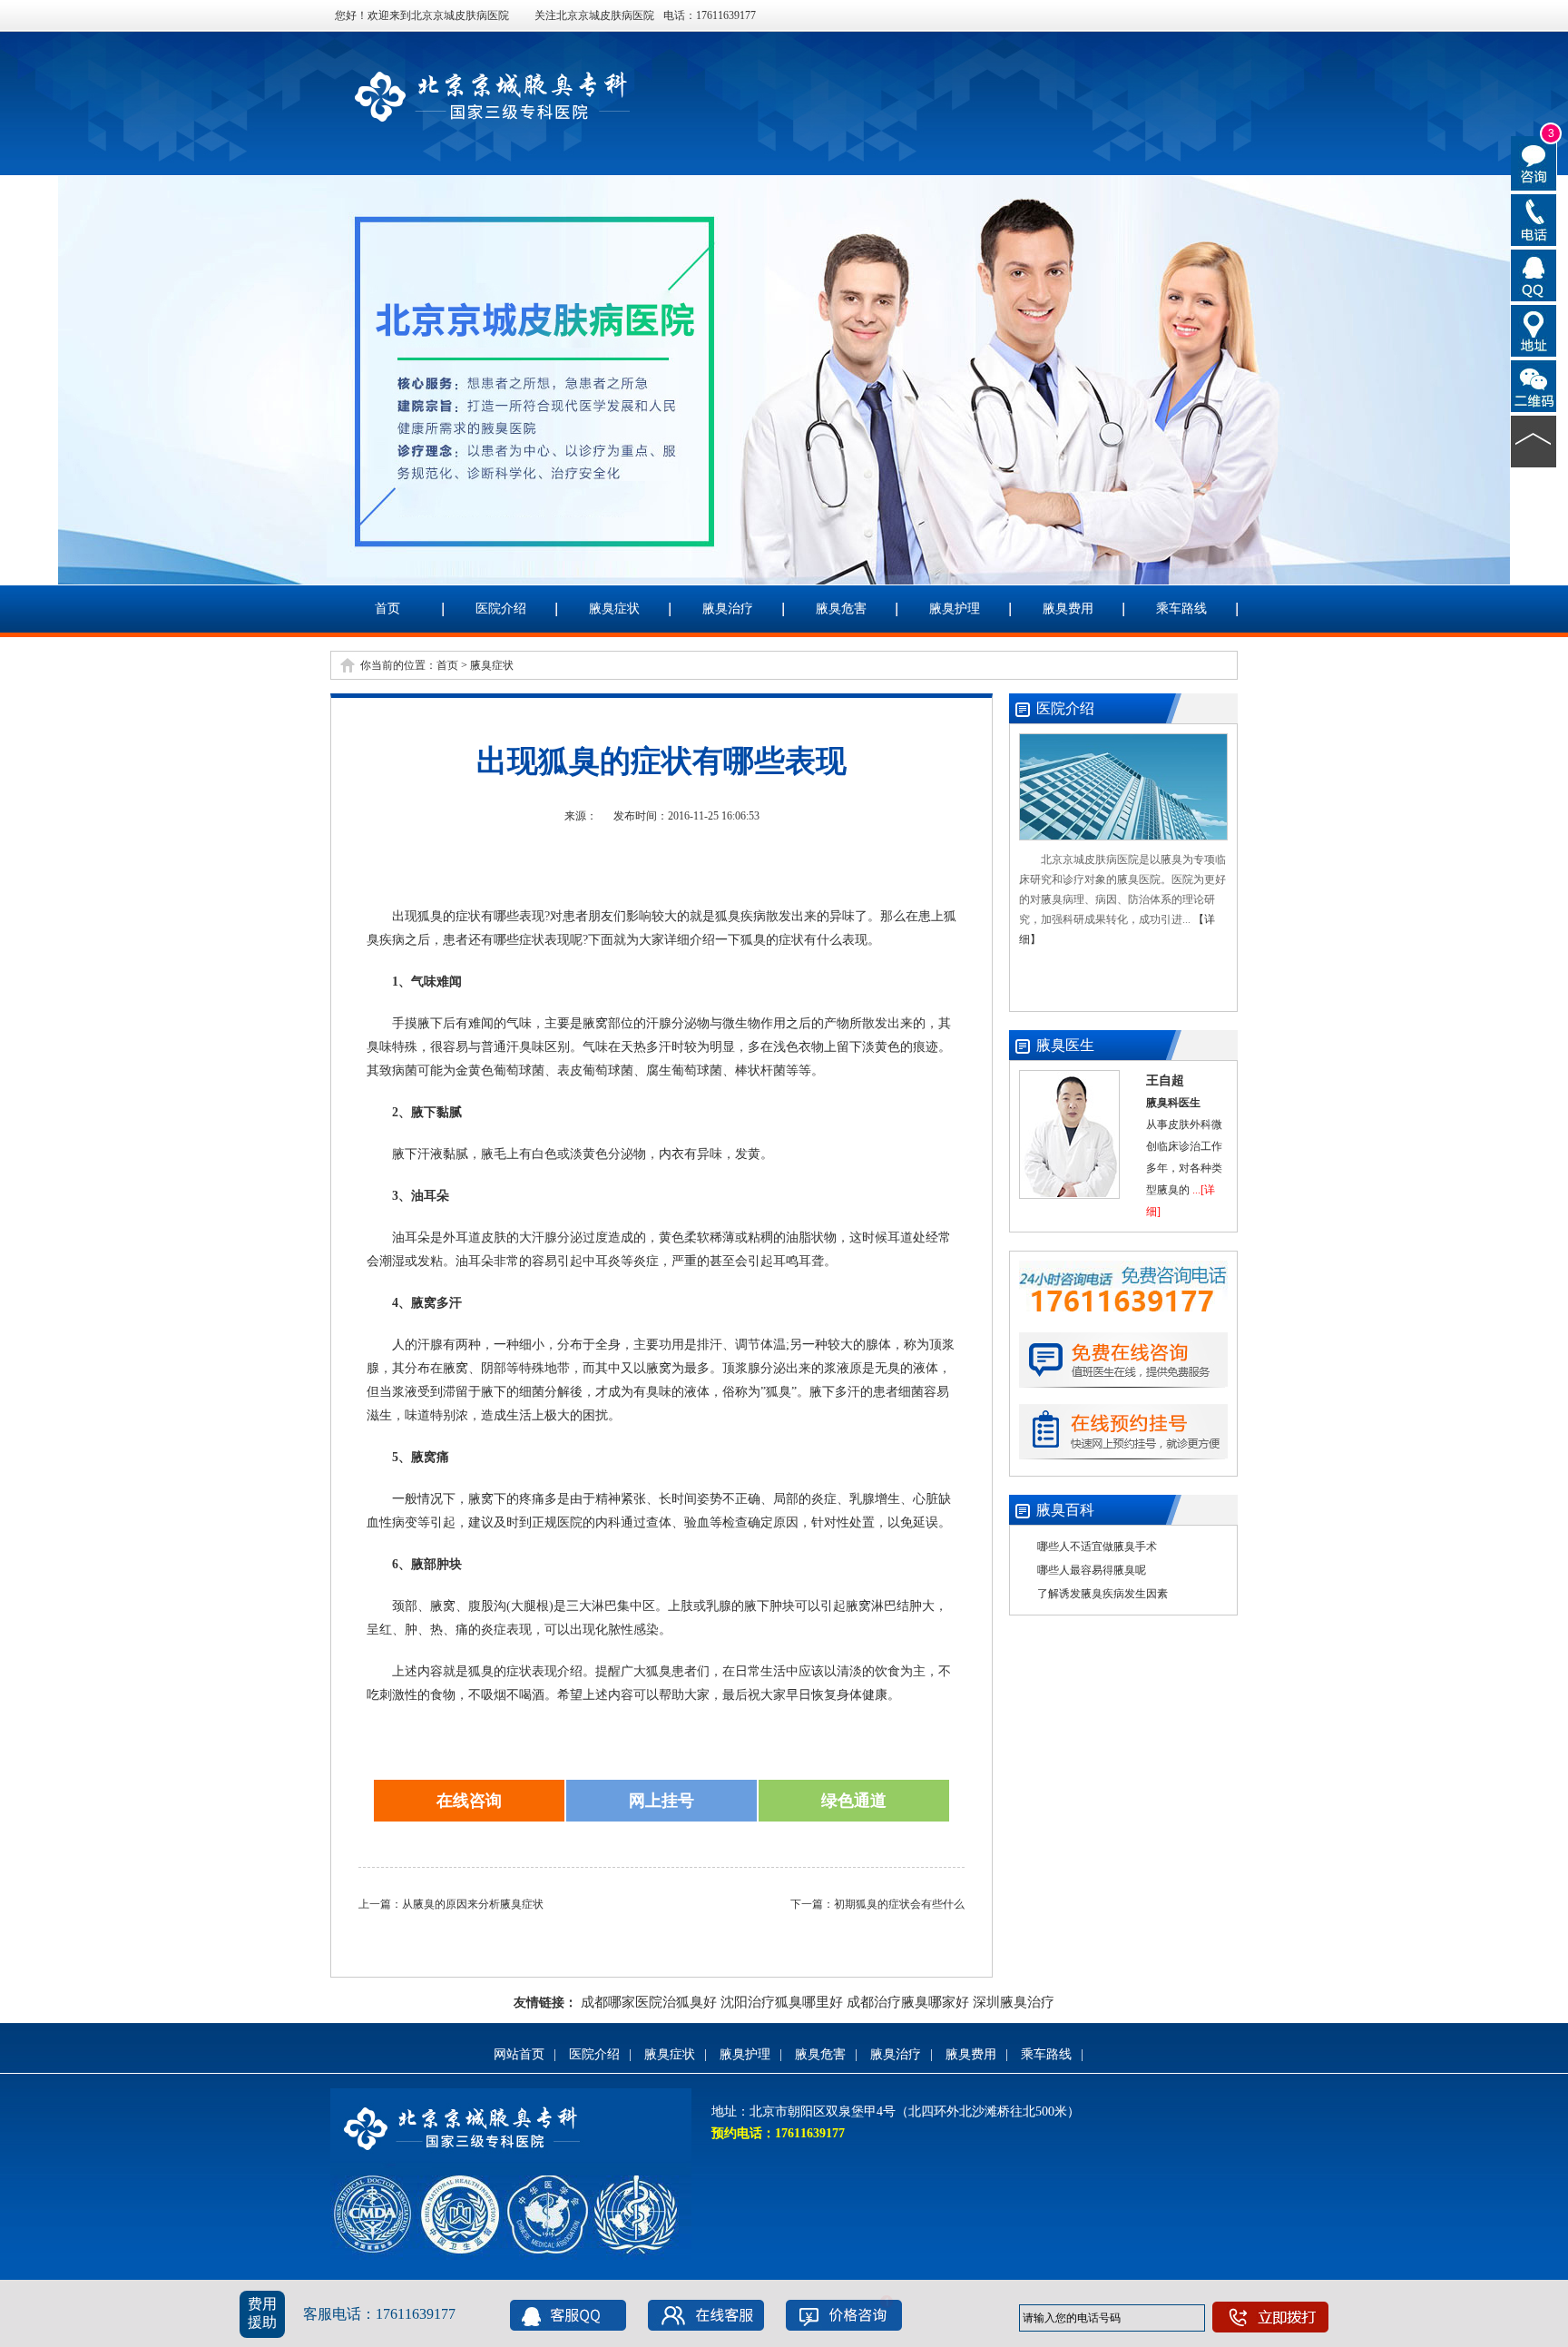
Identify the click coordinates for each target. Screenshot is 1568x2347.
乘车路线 (1181, 609)
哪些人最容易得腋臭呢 (1092, 1570)
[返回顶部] (1534, 440)
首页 (387, 609)
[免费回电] (1534, 219)
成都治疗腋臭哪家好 (908, 2002)
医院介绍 (501, 609)
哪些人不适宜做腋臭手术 (1097, 1547)
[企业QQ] (1534, 274)
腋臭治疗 (728, 609)
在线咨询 (469, 1801)
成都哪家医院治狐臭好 (649, 2002)
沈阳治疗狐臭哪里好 (782, 2002)
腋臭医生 (1065, 1045)
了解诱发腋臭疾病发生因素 (1102, 1594)
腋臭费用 (1068, 609)
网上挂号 (661, 1801)
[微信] (1534, 385)
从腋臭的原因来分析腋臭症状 (473, 1904)
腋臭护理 (955, 609)
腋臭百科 (1065, 1510)
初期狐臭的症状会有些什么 (899, 1904)
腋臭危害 (841, 609)
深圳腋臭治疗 (1014, 2002)
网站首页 (519, 2054)
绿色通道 (854, 1801)
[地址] (1534, 329)
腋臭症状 (614, 609)
